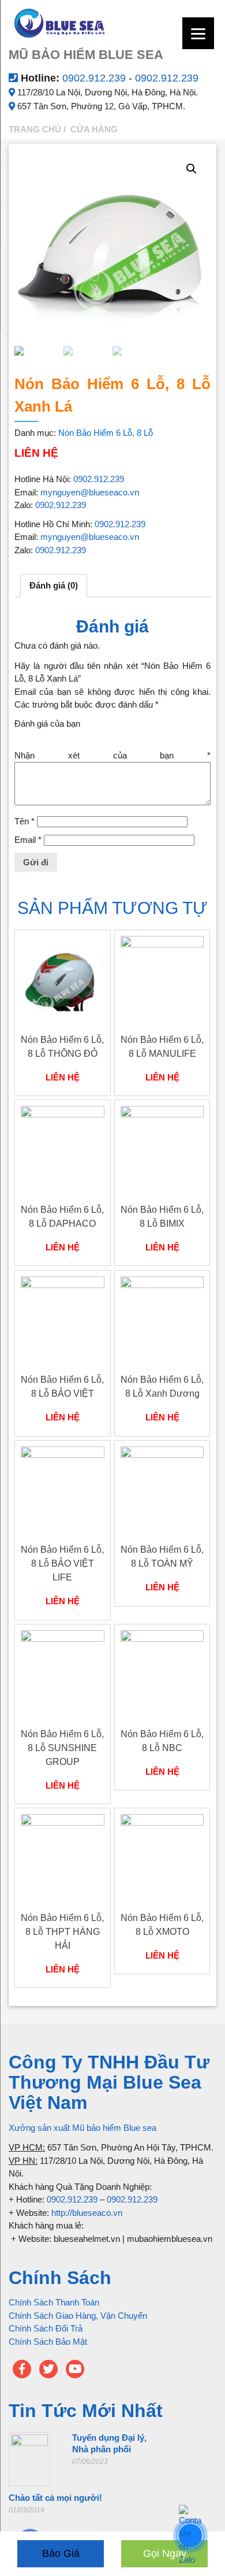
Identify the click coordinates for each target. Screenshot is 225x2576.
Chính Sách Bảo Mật (48, 2342)
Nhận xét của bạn (112, 755)
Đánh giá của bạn (47, 723)
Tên (25, 821)
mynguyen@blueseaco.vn (90, 492)
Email (28, 840)
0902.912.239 (95, 78)
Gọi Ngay (165, 2553)
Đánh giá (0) (54, 585)
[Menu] (198, 33)
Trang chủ (35, 129)
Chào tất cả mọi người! (55, 2498)
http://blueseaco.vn (87, 2213)
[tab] (54, 586)
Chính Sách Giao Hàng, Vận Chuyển (78, 2316)
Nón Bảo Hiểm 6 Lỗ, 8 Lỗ (106, 433)
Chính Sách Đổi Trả (46, 2328)
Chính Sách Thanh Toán (54, 2302)
